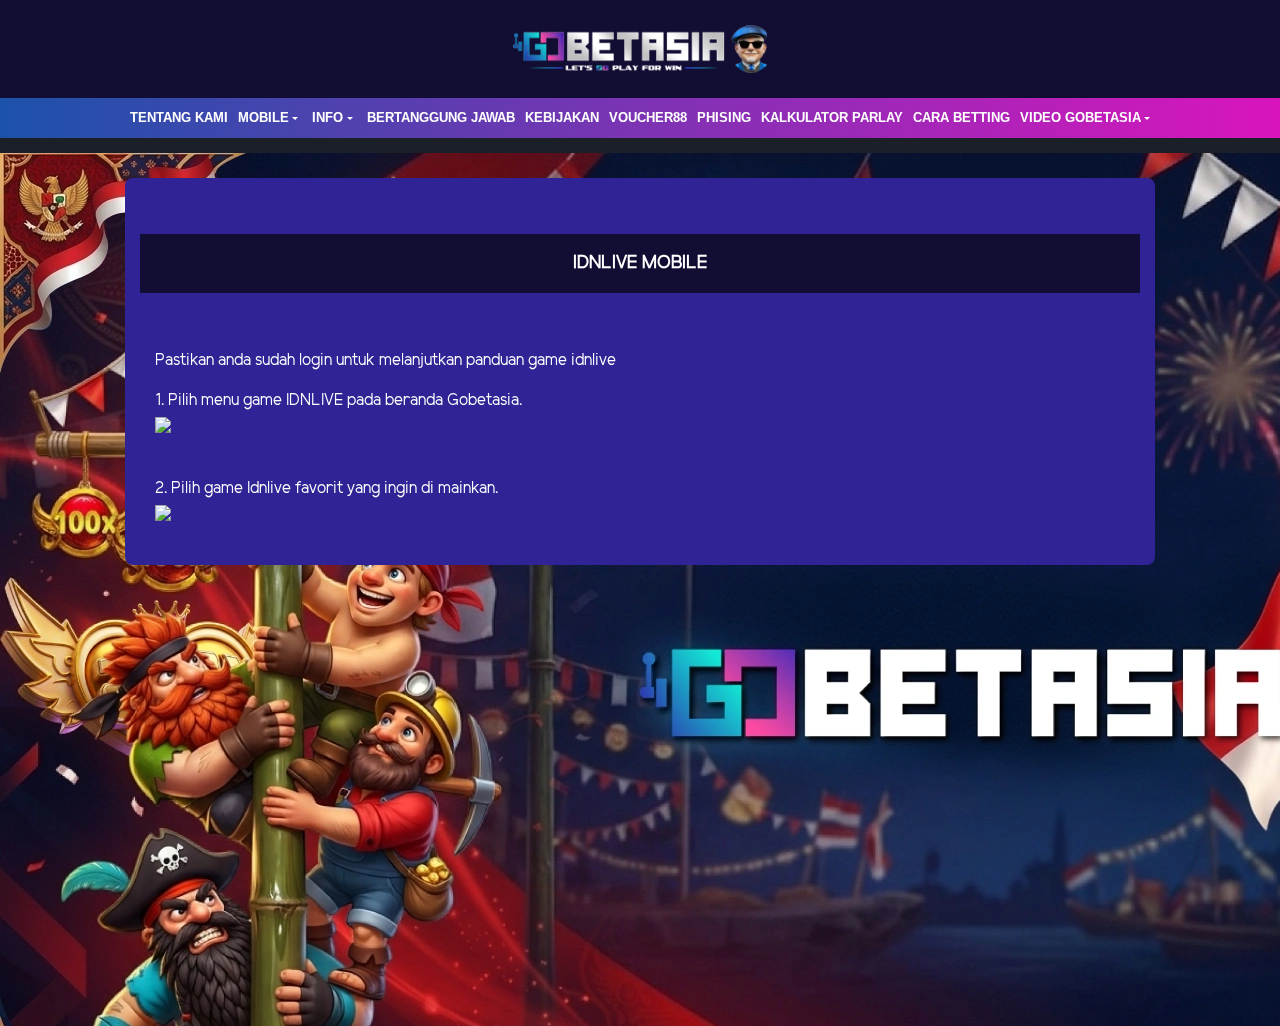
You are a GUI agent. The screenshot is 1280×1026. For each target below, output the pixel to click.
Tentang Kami (179, 117)
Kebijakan (562, 117)
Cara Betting (961, 117)
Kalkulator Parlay (832, 117)
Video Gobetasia (1080, 117)
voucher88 (648, 117)
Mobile (263, 117)
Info (327, 117)
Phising (724, 117)
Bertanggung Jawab (441, 117)
